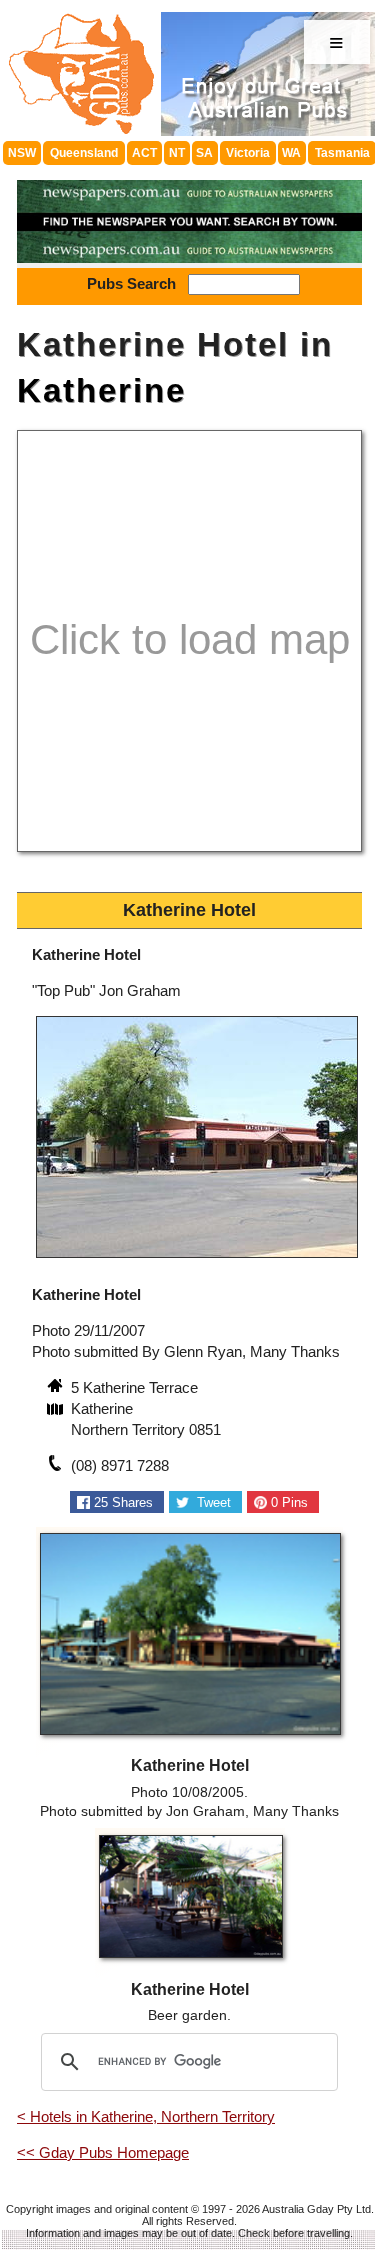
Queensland (84, 153)
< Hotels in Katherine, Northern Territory (146, 2116)
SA (204, 153)
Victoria (248, 153)
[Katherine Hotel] (197, 1259)
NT (177, 153)
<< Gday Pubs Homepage (103, 2152)
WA (291, 153)
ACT (144, 153)
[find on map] (57, 1411)
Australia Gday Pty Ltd (316, 2209)
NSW (22, 153)
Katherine (101, 390)
